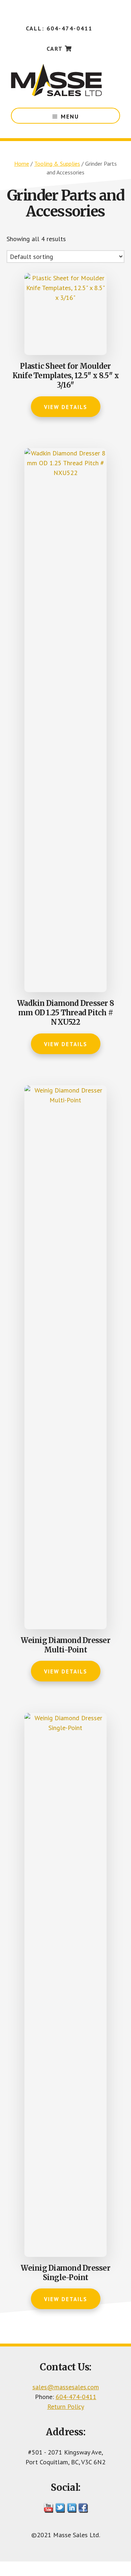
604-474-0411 (76, 2397)
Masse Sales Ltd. (56, 80)
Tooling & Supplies (57, 164)
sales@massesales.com (66, 2387)
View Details (66, 407)
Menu (70, 116)
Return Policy (66, 2406)
